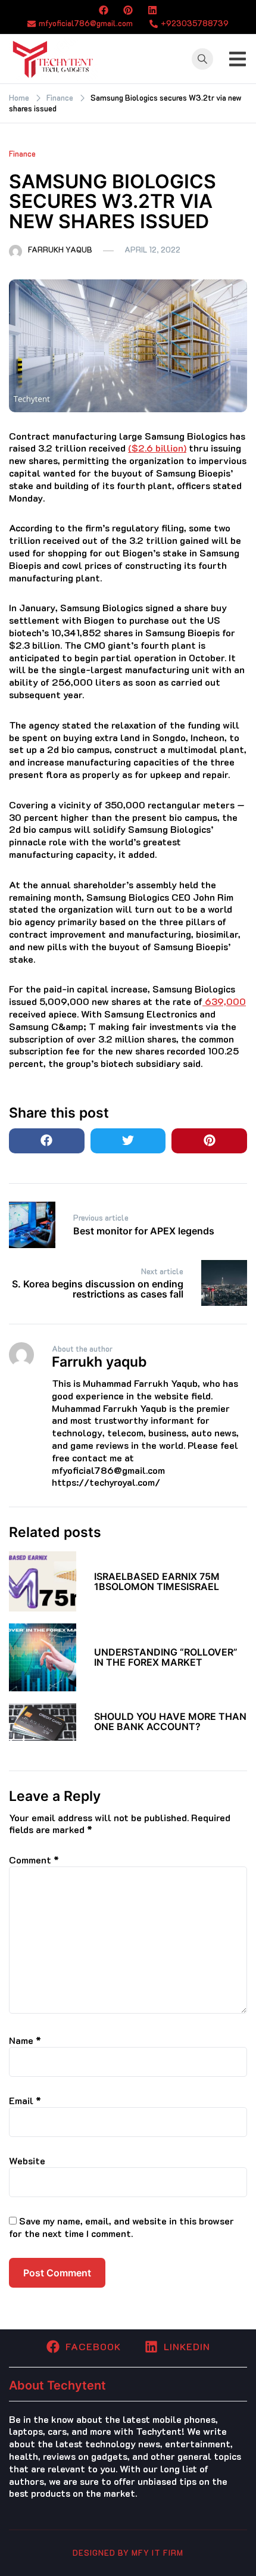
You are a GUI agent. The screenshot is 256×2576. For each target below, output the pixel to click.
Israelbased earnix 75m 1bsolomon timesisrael (157, 1581)
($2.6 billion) (157, 448)
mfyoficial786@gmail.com (86, 23)
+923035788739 (195, 23)
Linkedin (187, 2346)
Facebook (93, 2346)
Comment (34, 1860)
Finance (22, 153)
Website (27, 2160)
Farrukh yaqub (60, 249)
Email (25, 2100)
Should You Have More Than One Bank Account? (170, 1721)
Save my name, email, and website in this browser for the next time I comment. (121, 2227)
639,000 (224, 1001)
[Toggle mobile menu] (238, 59)
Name (25, 2040)
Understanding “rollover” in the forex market (166, 1657)
